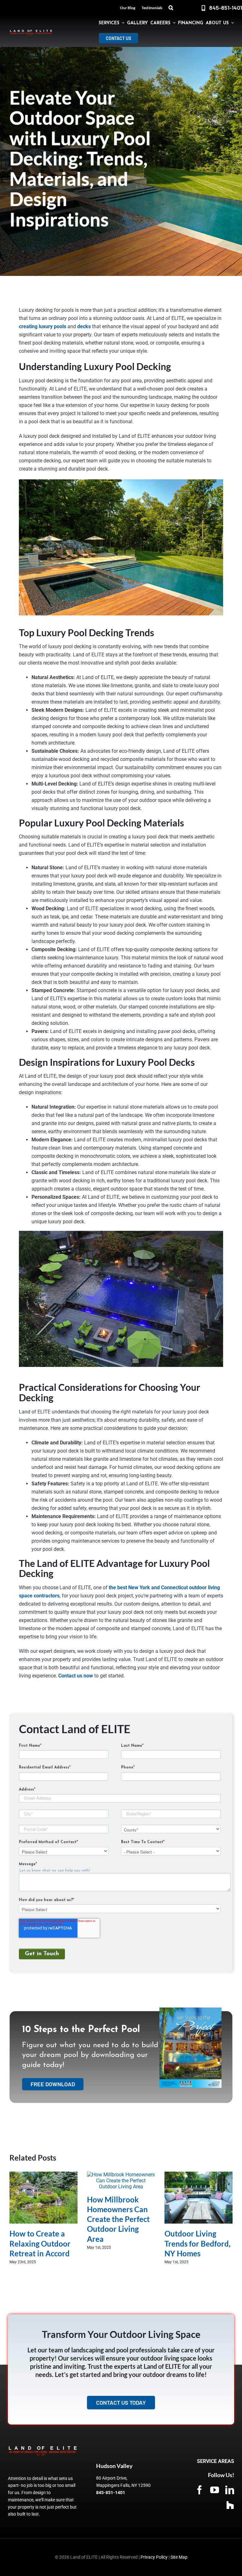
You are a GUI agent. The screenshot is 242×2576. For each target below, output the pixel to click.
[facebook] (199, 2490)
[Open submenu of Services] (122, 23)
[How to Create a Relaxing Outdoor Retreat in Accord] (43, 2175)
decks (84, 326)
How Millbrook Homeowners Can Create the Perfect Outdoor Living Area (118, 2219)
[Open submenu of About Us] (231, 23)
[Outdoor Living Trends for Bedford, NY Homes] (199, 2175)
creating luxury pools (43, 326)
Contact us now (76, 1676)
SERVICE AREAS (216, 2461)
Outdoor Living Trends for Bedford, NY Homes (197, 2243)
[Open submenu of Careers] (173, 23)
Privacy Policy (154, 2557)
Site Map (179, 2557)
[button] (171, 8)
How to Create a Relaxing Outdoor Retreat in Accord (40, 2243)
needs (59, 845)
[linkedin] (230, 2490)
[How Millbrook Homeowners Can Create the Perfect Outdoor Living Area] (121, 2175)
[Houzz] (230, 2505)
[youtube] (215, 2490)
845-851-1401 (111, 2493)
